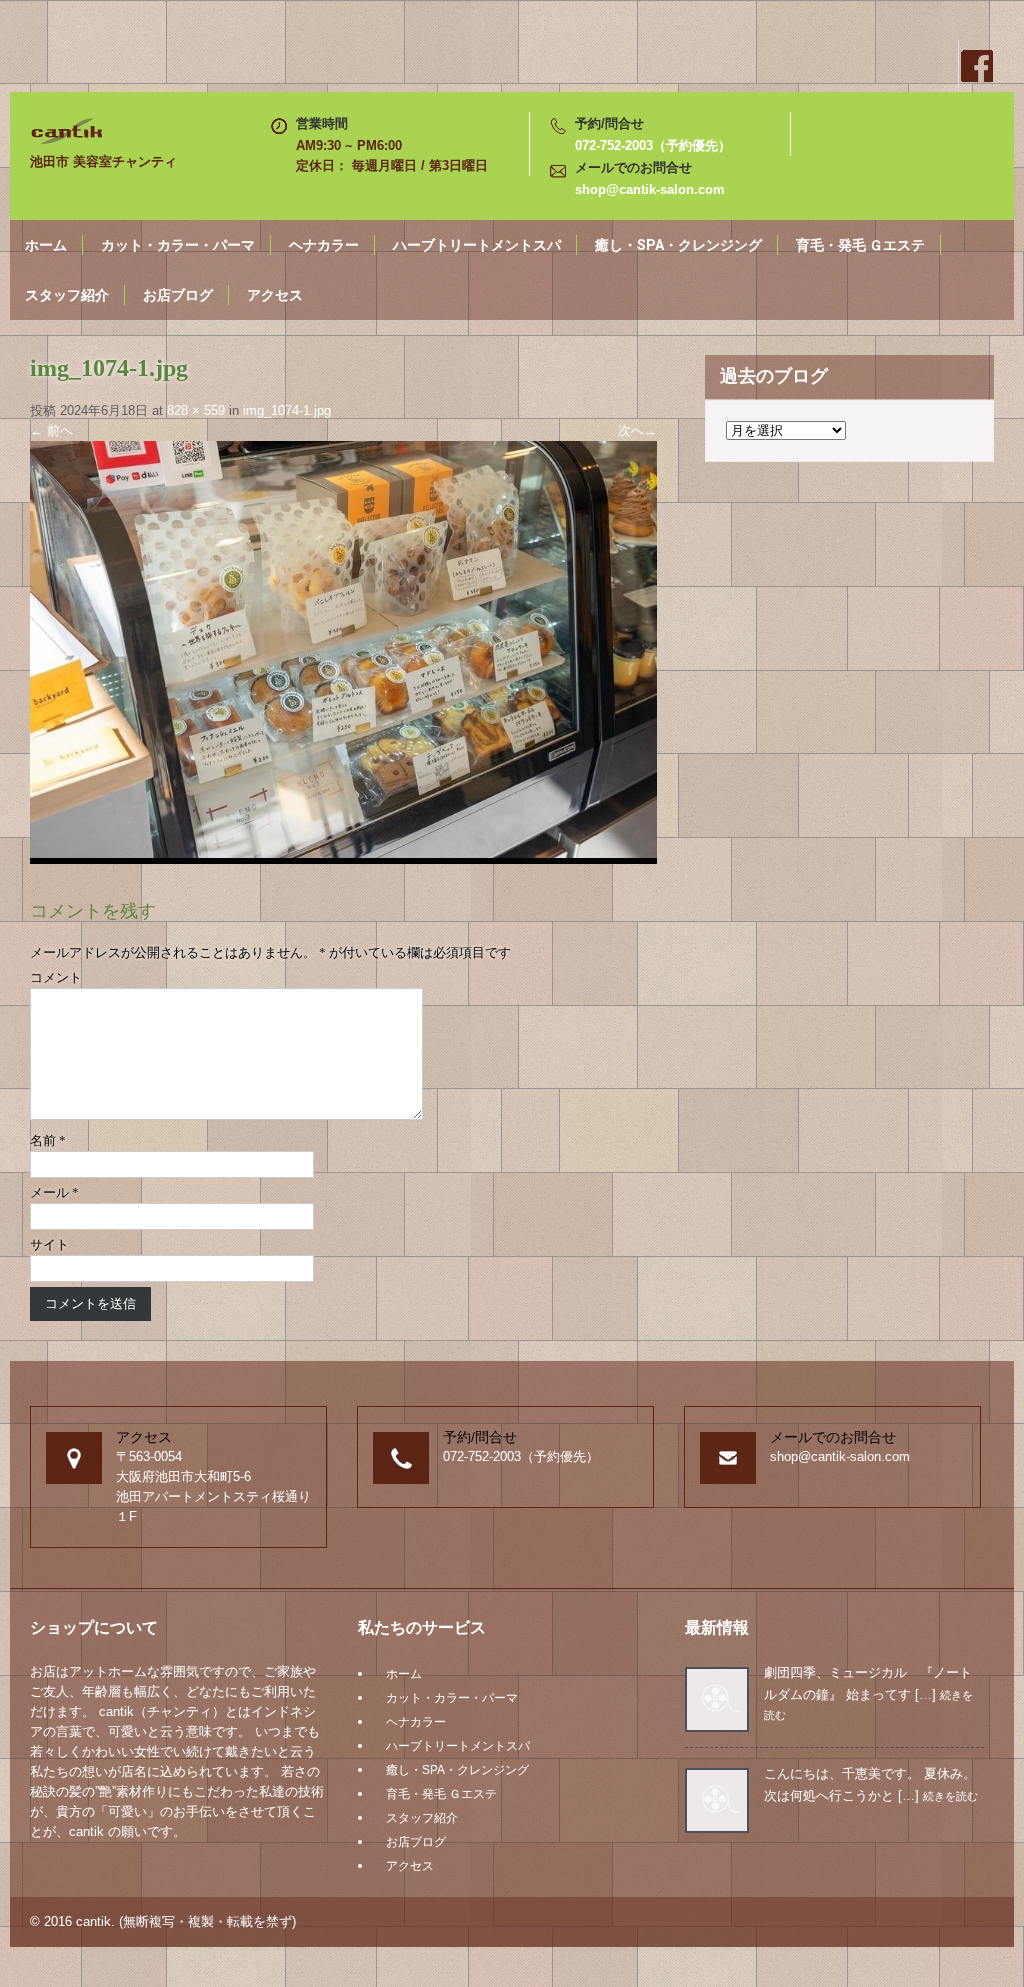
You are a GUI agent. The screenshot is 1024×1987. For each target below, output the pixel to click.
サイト (49, 1244)
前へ (51, 430)
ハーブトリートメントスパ (477, 245)
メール (54, 1192)
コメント (56, 977)
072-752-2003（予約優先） (653, 145)
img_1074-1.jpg (287, 410)
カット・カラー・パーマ (178, 245)
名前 (48, 1140)
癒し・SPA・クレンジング (678, 245)
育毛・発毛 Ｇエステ (860, 245)
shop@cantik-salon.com (650, 189)
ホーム (46, 245)
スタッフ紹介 (67, 295)
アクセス (275, 295)
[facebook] (976, 66)
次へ (637, 430)
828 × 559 (196, 410)
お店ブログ (178, 295)
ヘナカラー (324, 245)
